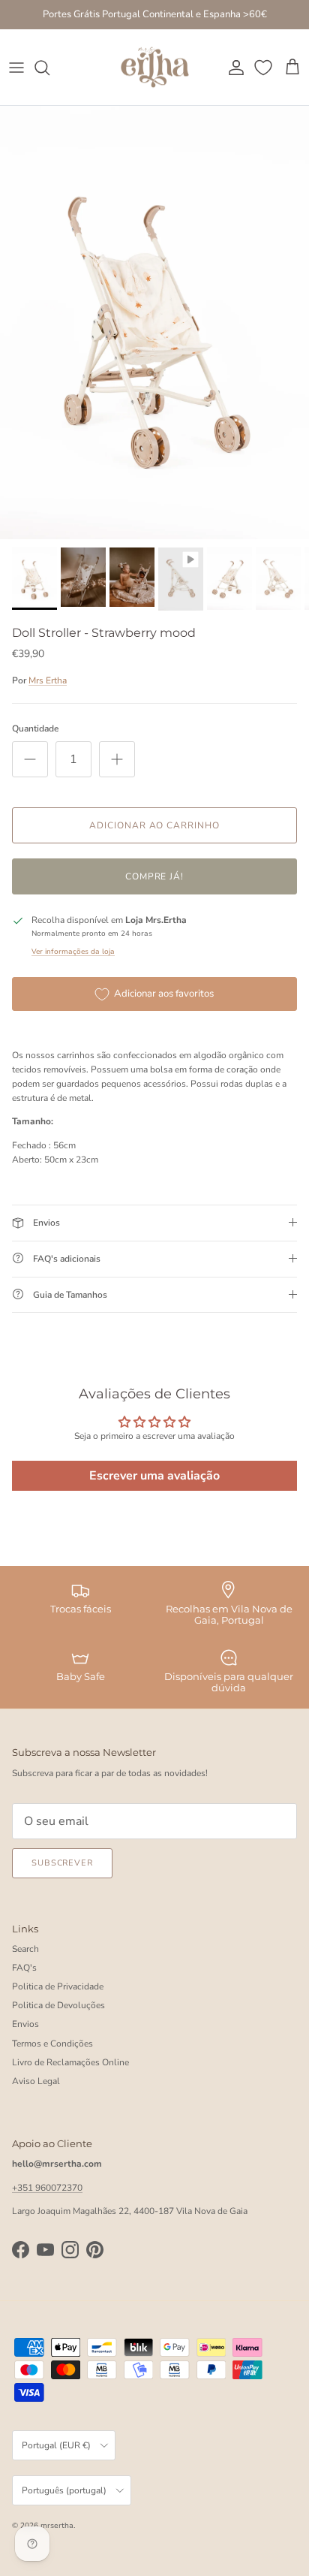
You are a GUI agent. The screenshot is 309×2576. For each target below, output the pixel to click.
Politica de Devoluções (58, 2005)
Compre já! (155, 876)
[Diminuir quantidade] (30, 759)
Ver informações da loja (73, 951)
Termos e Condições (52, 2044)
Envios (25, 2024)
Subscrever (62, 1863)
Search (25, 1949)
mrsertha (57, 2526)
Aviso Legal (36, 2081)
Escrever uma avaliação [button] (154, 1476)
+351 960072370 (47, 2188)
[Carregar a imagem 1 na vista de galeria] (154, 323)
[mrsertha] (155, 68)
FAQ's (24, 1968)
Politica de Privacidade (58, 1986)
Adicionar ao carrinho (154, 825)
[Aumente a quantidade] (117, 759)
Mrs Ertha (48, 680)
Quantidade (35, 728)
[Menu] (16, 68)
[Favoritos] (265, 68)
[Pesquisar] (49, 68)
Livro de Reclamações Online (70, 2062)
